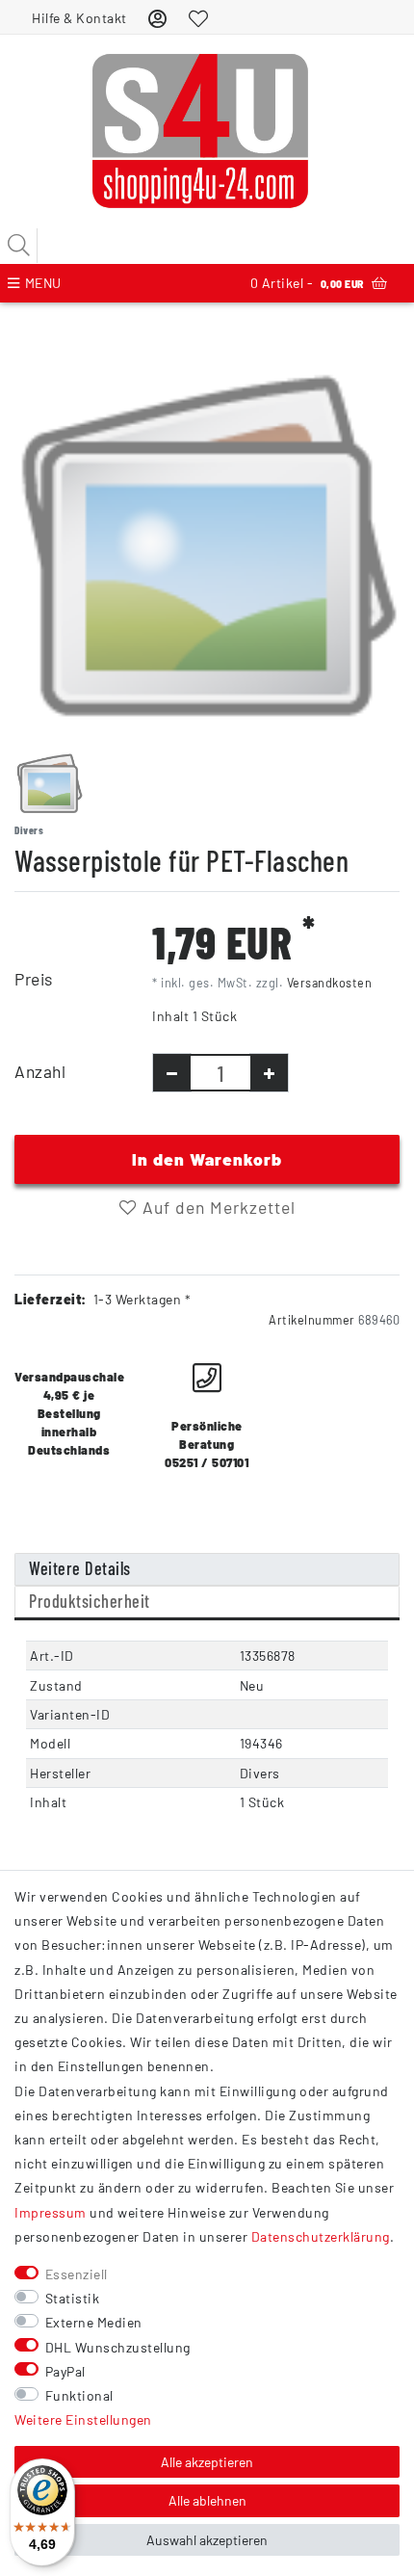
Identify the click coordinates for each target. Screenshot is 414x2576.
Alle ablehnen (207, 2500)
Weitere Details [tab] (80, 1568)
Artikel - (307, 283)
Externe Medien (94, 2322)
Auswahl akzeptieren (207, 2540)
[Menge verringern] (172, 1073)
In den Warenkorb (207, 1159)
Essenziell (77, 2274)
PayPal (65, 2371)
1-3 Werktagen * (142, 1299)
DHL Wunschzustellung (118, 2347)
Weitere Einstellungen (83, 2419)
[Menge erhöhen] (269, 1073)
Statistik (73, 2298)
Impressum (51, 2212)
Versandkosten (330, 983)
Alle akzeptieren (207, 2462)
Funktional (79, 2395)
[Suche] (19, 246)
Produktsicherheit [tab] (90, 1601)
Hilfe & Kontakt (79, 18)
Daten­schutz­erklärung (321, 2236)
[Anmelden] (158, 18)
